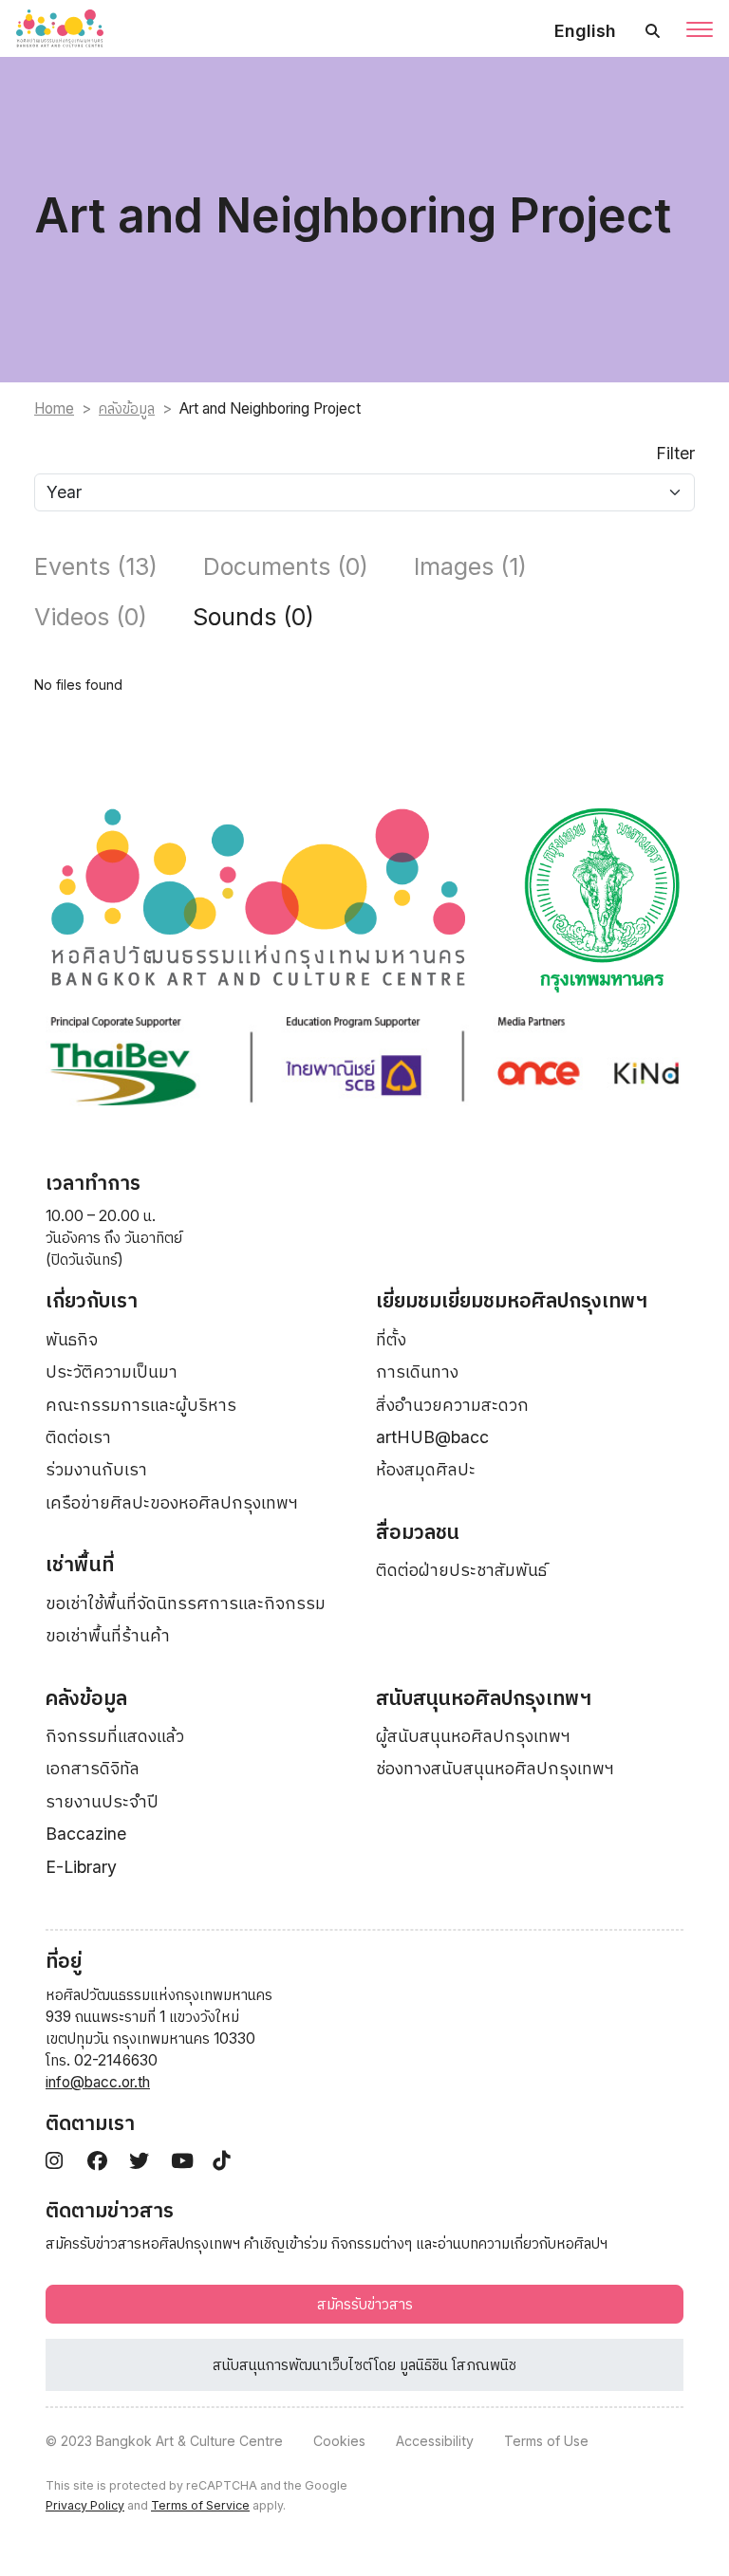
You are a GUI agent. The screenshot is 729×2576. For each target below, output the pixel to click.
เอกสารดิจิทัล (93, 1768)
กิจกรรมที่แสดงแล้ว (115, 1736)
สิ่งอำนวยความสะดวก (452, 1405)
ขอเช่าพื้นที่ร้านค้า (108, 1635)
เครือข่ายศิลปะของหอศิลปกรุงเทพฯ (172, 1502)
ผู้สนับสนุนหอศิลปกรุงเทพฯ (473, 1736)
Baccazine (86, 1834)
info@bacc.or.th (98, 2082)
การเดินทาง (417, 1371)
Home (54, 408)
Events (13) (96, 566)
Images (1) (470, 566)
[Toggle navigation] (700, 31)
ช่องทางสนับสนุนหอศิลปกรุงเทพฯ (495, 1768)
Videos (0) (91, 617)
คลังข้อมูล (127, 408)
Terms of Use (546, 2441)
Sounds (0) (253, 617)
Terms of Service (200, 2505)
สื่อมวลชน (418, 1532)
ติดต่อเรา (78, 1437)
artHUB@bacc (432, 1437)
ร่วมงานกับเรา (96, 1469)
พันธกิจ (72, 1339)
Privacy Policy (85, 2505)
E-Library (81, 1867)
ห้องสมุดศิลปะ (426, 1469)
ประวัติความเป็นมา (112, 1371)
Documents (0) (286, 566)
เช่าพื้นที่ (80, 1564)
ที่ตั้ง (391, 1339)
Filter (675, 453)
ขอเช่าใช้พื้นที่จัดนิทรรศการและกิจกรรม (186, 1603)
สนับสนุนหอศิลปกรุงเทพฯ (484, 1698)
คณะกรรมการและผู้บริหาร (141, 1405)
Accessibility (435, 2441)
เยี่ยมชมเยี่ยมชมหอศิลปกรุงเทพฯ (512, 1300)
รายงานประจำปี (102, 1801)
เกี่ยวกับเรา (92, 1300)
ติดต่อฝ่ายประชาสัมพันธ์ (461, 1570)
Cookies (339, 2441)
